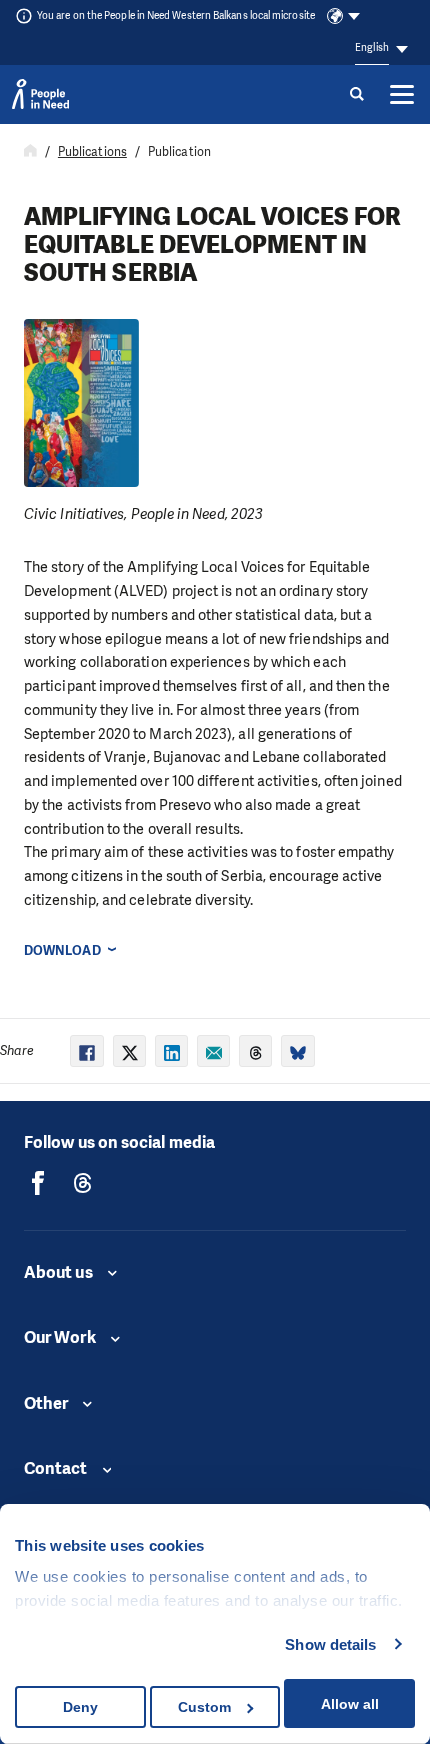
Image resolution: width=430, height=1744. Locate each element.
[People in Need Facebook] (38, 1183)
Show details (330, 1644)
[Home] (30, 152)
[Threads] (83, 1183)
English (372, 47)
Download (62, 950)
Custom (204, 1707)
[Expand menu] (402, 94)
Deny (80, 1707)
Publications (92, 152)
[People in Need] (40, 94)
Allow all (350, 1704)
